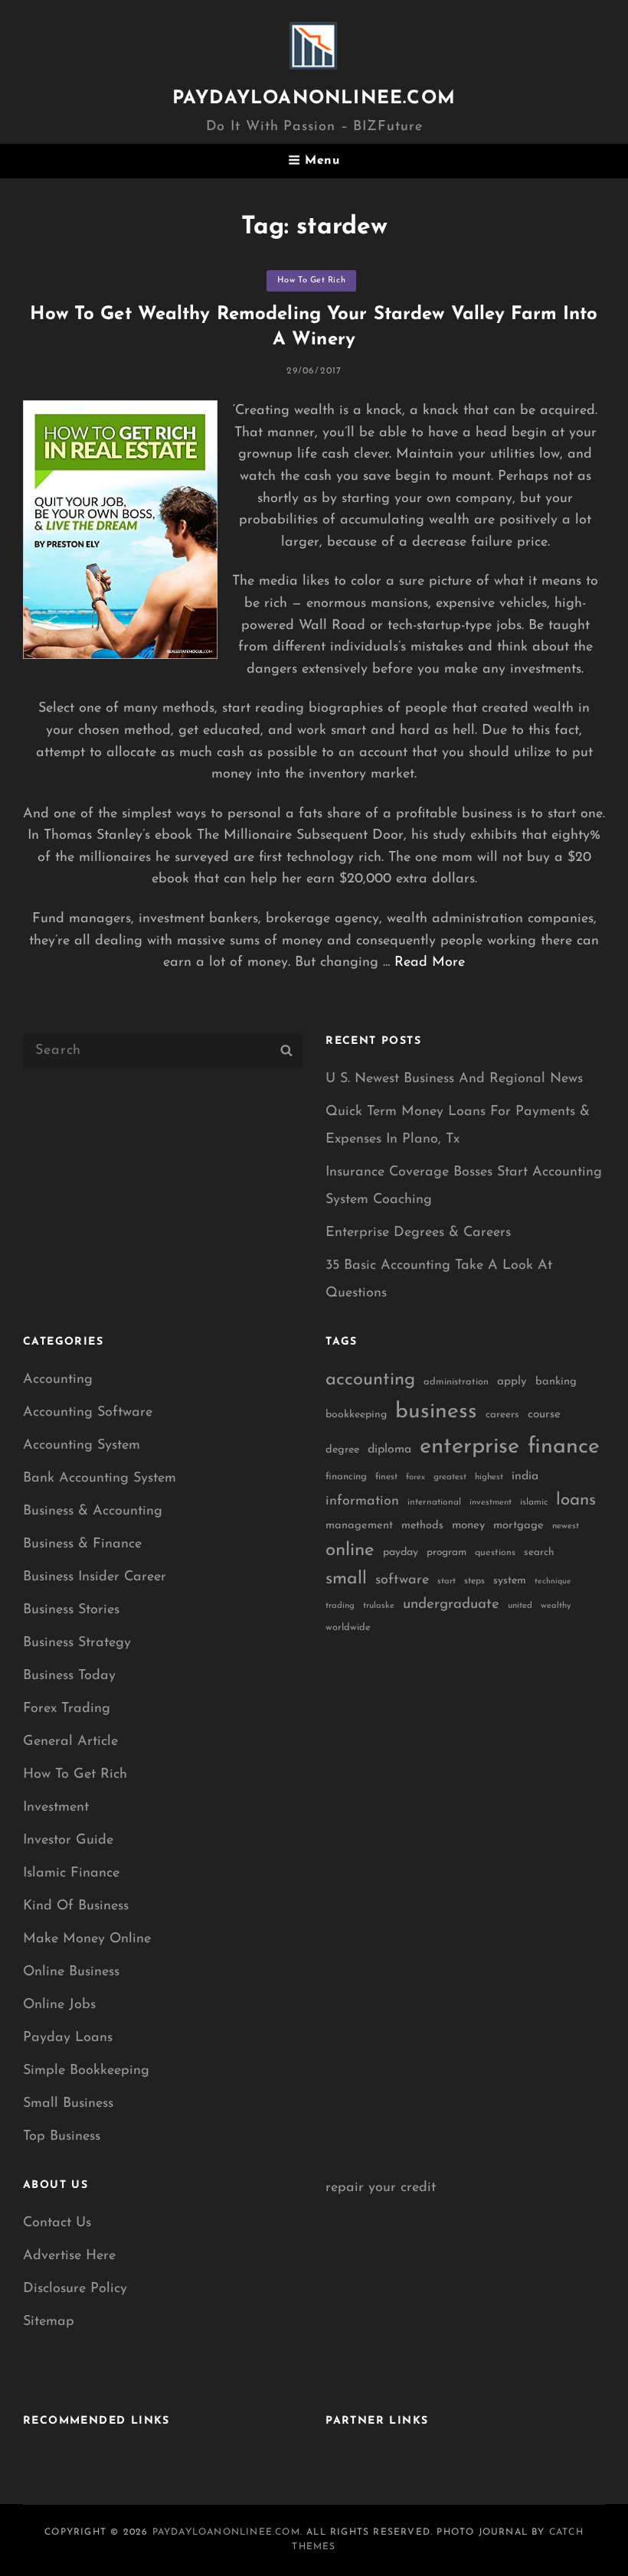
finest (386, 1477)
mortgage (518, 1526)
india (525, 1476)
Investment (56, 1808)
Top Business (62, 2137)
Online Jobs (59, 2005)
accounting (370, 1380)
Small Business (68, 2104)
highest (489, 1477)
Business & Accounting (93, 1511)
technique (553, 1581)
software (402, 1580)
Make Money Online (87, 1939)
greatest (450, 1477)
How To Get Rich (311, 280)
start (446, 1581)
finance (564, 1447)
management (359, 1526)
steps (474, 1581)
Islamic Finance (71, 1873)
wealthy (556, 1606)
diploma (389, 1449)
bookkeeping (356, 1415)
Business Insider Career (95, 1577)
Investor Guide (68, 1841)
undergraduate (451, 1604)
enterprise (469, 1447)
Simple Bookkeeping (86, 2071)
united (520, 1606)
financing (346, 1477)
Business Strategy (77, 1643)
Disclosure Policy (75, 2289)
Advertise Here (69, 2256)
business (436, 1412)
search (539, 1552)
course (544, 1415)
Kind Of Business (76, 1906)
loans (576, 1500)
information (362, 1502)
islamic (534, 1502)
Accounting (58, 1380)
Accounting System (82, 1446)
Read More (430, 963)
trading (340, 1606)
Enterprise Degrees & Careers (418, 1233)
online (350, 1550)
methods (422, 1526)
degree (342, 1450)
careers (502, 1415)
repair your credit (381, 2188)
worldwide (348, 1627)
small (346, 1579)
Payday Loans (68, 2038)
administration (456, 1382)
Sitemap (49, 2322)
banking (556, 1382)
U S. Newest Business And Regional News (454, 1079)
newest (566, 1526)
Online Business (71, 1972)
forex (415, 1477)
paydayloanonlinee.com (314, 99)
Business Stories (71, 1610)
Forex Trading (67, 1709)
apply (512, 1382)
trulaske (379, 1606)
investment (491, 1503)
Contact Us (57, 2223)
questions (495, 1553)
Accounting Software (88, 1413)
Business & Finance (82, 1544)
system (510, 1581)
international (434, 1502)
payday (401, 1552)
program (446, 1552)
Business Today (69, 1676)
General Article (70, 1742)
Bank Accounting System (100, 1479)
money (468, 1526)
